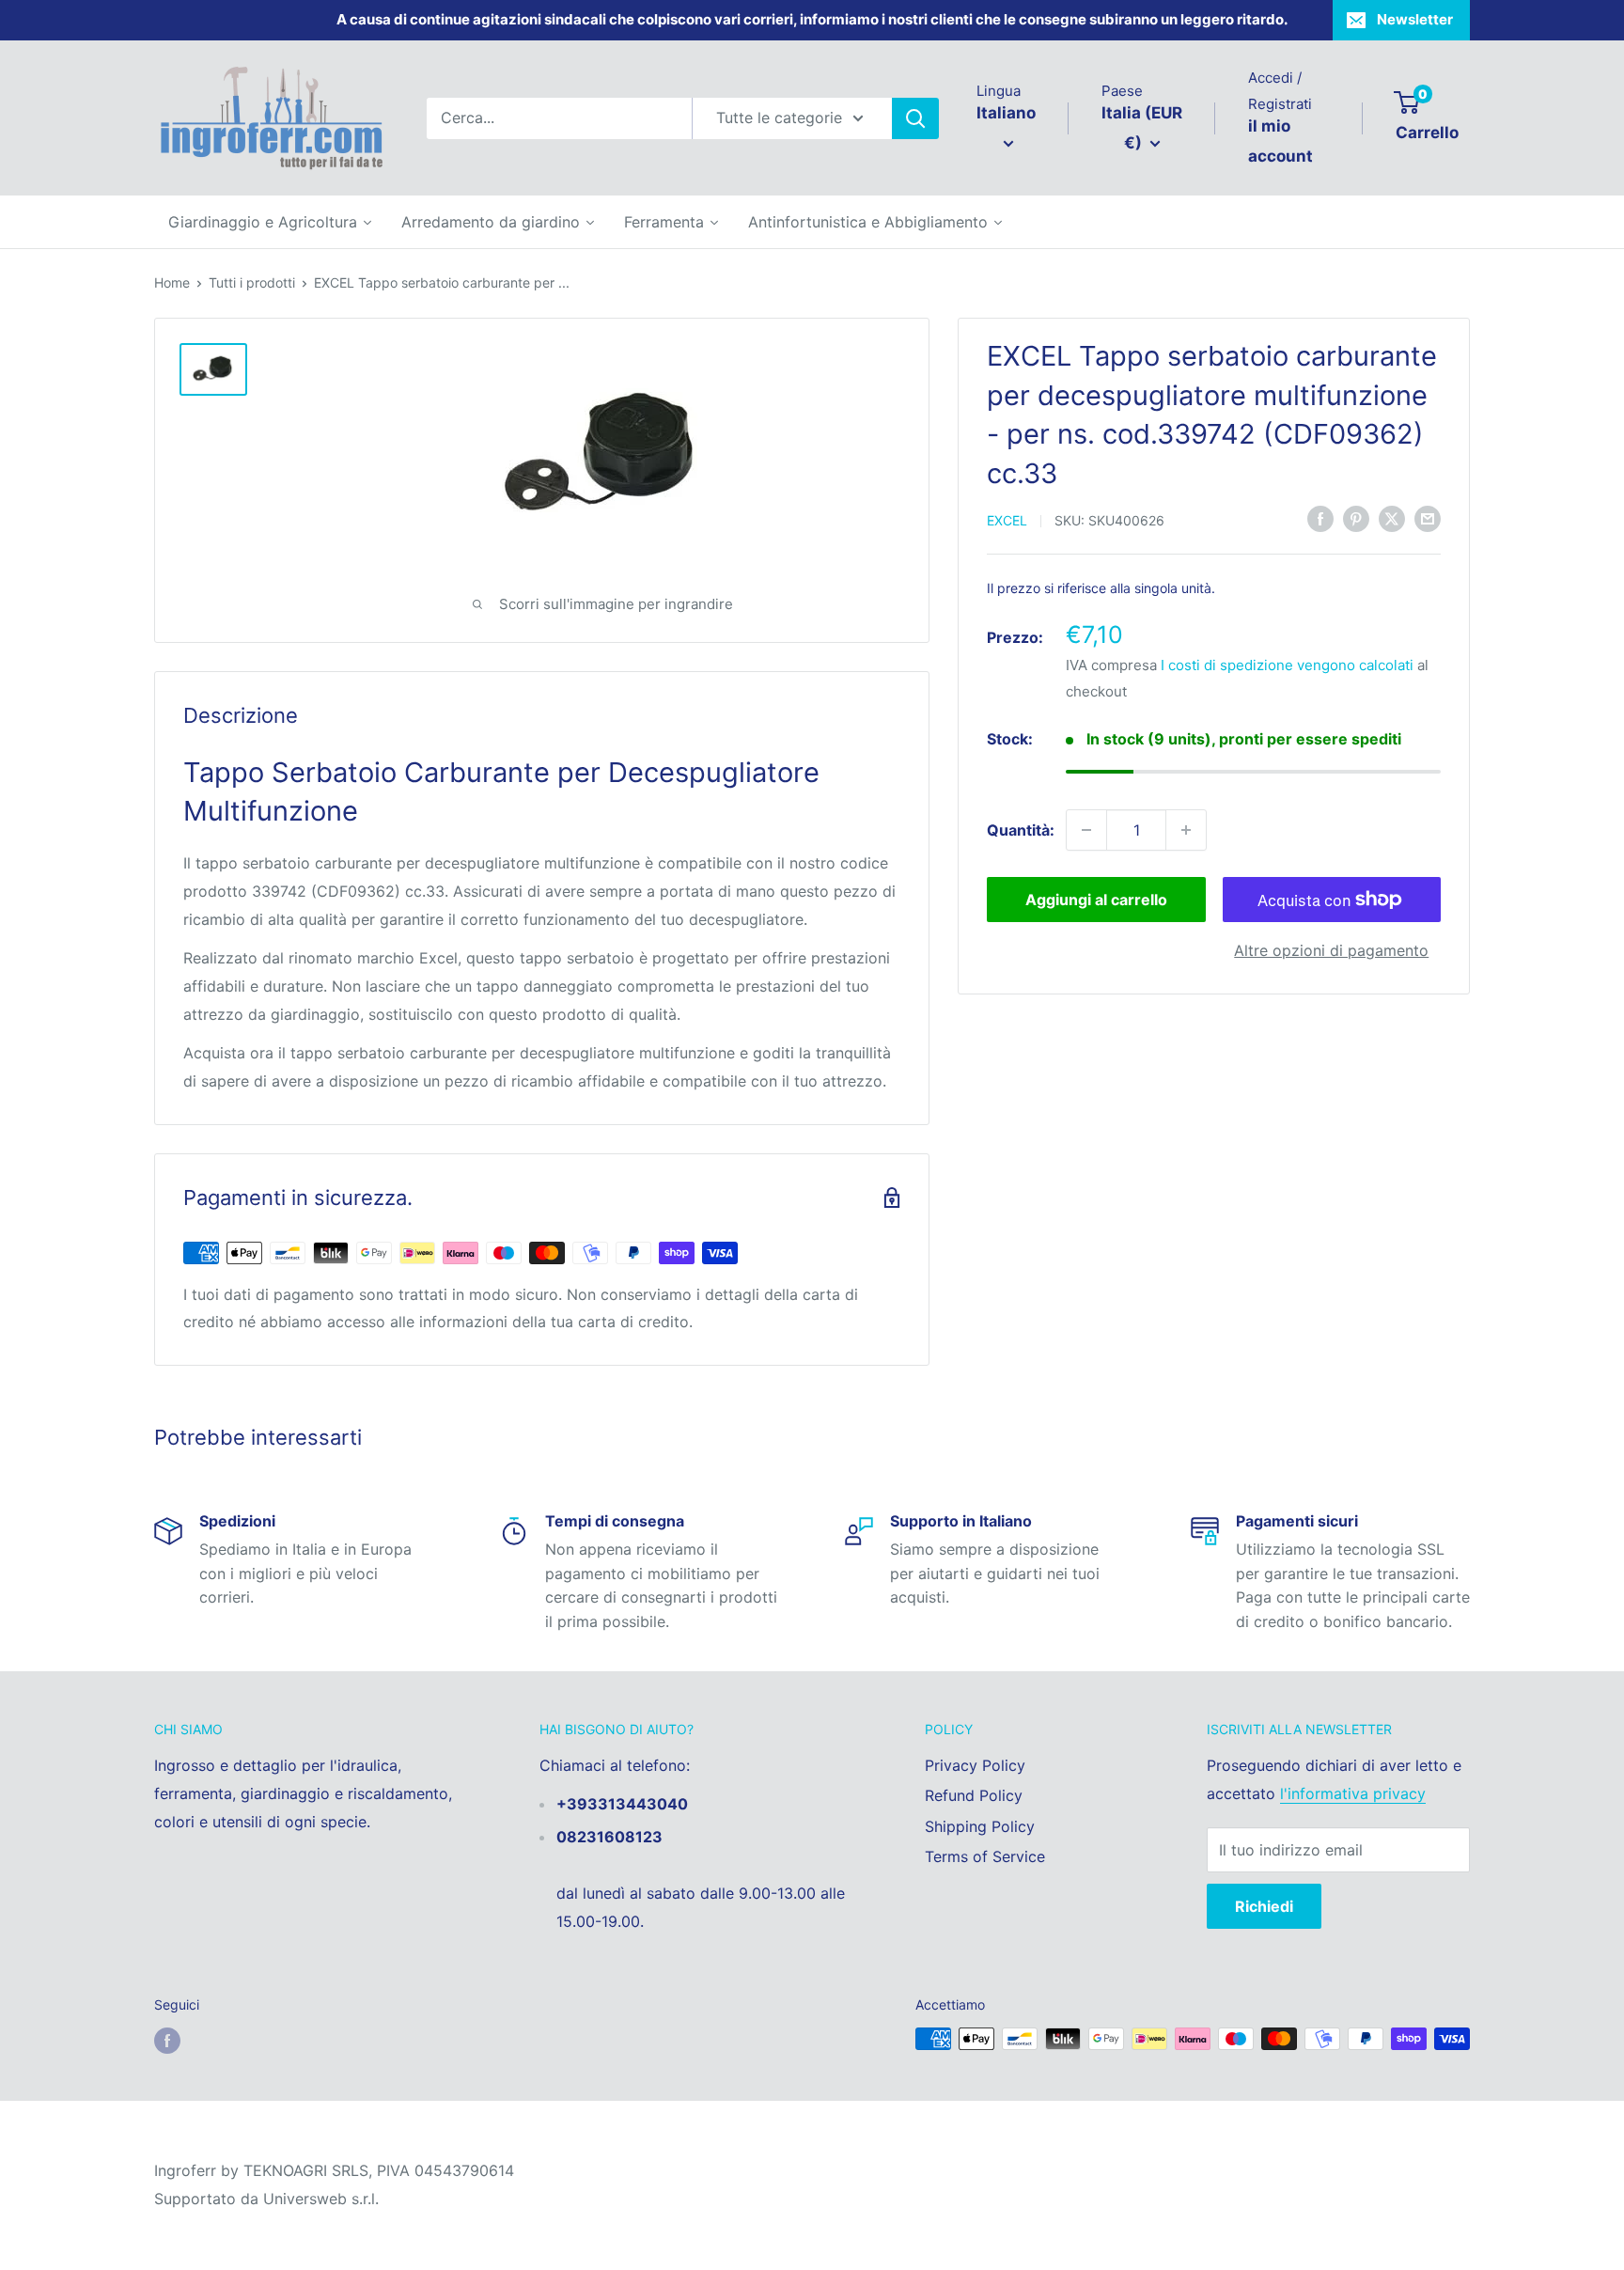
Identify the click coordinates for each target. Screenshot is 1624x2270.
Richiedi (1264, 1906)
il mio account (1280, 141)
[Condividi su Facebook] (1320, 519)
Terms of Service (985, 1856)
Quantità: (1021, 829)
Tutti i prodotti (252, 282)
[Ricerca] (915, 118)
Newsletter (1415, 19)
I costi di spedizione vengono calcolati (1287, 664)
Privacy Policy (975, 1765)
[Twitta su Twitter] (1392, 519)
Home (172, 282)
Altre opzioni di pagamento (1331, 950)
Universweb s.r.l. (321, 2199)
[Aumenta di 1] (1186, 830)
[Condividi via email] (1428, 519)
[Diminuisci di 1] (1086, 830)
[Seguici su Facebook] (167, 2041)
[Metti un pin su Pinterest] (1356, 519)
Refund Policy (974, 1795)
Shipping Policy (980, 1826)
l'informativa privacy (1353, 1793)
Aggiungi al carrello (1096, 900)
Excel (1007, 519)
